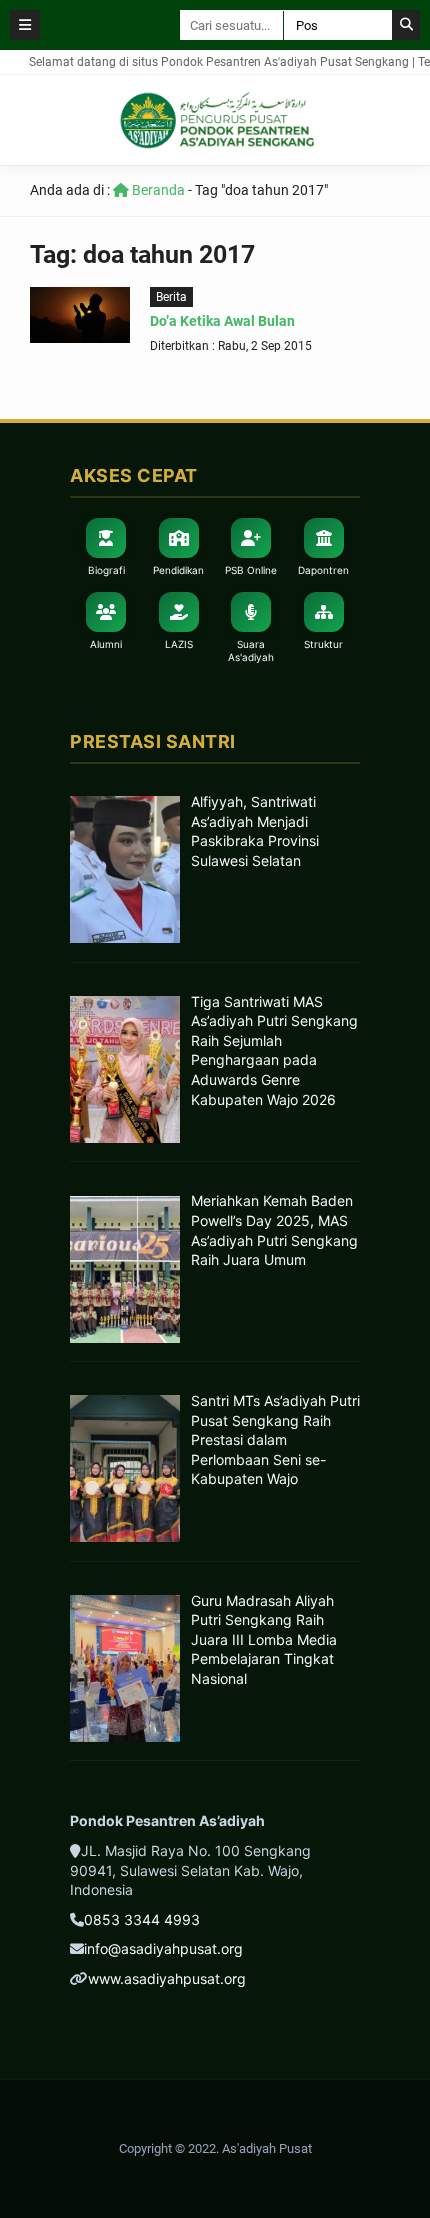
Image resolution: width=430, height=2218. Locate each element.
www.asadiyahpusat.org (167, 1978)
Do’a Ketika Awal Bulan (222, 321)
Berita (171, 297)
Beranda (157, 190)
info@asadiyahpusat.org (163, 1948)
